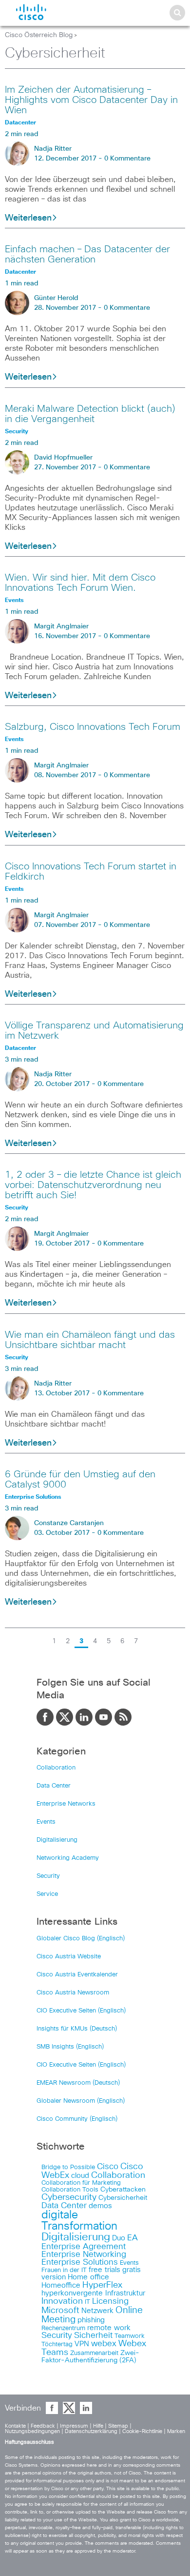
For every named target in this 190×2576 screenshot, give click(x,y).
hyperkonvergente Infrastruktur (93, 2293)
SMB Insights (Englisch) (70, 2047)
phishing (91, 2320)
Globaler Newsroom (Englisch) (81, 2101)
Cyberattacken (123, 2190)
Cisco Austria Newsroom (73, 1993)
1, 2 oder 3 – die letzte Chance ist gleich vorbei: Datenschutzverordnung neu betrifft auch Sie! (93, 1185)
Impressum (74, 2426)
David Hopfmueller (63, 458)
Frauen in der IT (64, 2270)
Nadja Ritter (53, 149)
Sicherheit (93, 2335)
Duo (119, 2238)
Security (48, 1876)
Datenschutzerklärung (91, 2431)
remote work (109, 2328)
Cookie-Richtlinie (142, 2431)
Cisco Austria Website (69, 1957)
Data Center (54, 1786)
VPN (82, 2344)
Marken (176, 2431)
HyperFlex (102, 2285)
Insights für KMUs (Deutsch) (77, 2029)
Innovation (62, 2301)
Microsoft (60, 2311)
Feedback (43, 2426)
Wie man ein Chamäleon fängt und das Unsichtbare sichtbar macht (90, 1340)
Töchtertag (57, 2345)
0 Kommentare (127, 159)
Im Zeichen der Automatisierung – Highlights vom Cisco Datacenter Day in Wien (91, 100)
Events (46, 1822)
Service (47, 1894)
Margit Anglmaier (61, 626)
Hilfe (98, 2426)
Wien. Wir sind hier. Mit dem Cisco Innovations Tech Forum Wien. (80, 583)
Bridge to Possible (68, 2167)
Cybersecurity (69, 2197)
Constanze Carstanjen (69, 1523)
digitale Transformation (79, 2221)
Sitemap (118, 2426)
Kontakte (15, 2426)
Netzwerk (97, 2311)
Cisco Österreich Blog (39, 35)
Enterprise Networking (84, 2254)
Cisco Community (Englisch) (77, 2119)
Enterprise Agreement (84, 2247)
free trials (104, 2270)
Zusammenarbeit (94, 2353)
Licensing (110, 2301)
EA (133, 2238)
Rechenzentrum (63, 2328)
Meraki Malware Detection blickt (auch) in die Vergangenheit (90, 414)
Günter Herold (56, 298)
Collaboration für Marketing (81, 2183)
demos (100, 2206)
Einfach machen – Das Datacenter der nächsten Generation (87, 254)
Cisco (108, 2167)
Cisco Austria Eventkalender (77, 1975)
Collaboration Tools (70, 2190)
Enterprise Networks (66, 1804)
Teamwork (130, 2336)
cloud (80, 2176)
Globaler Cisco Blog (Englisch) (81, 1939)
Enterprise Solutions (80, 2262)
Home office (88, 2277)
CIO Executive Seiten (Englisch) (81, 2011)
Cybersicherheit (123, 2198)
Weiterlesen (28, 218)
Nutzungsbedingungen (32, 2431)
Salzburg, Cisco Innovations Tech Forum (93, 727)
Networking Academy (68, 1858)
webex (104, 2344)
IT (87, 2302)
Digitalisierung (57, 1840)
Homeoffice (61, 2285)
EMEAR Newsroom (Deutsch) (78, 2083)
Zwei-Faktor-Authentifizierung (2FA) (90, 2357)
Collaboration (56, 1768)
